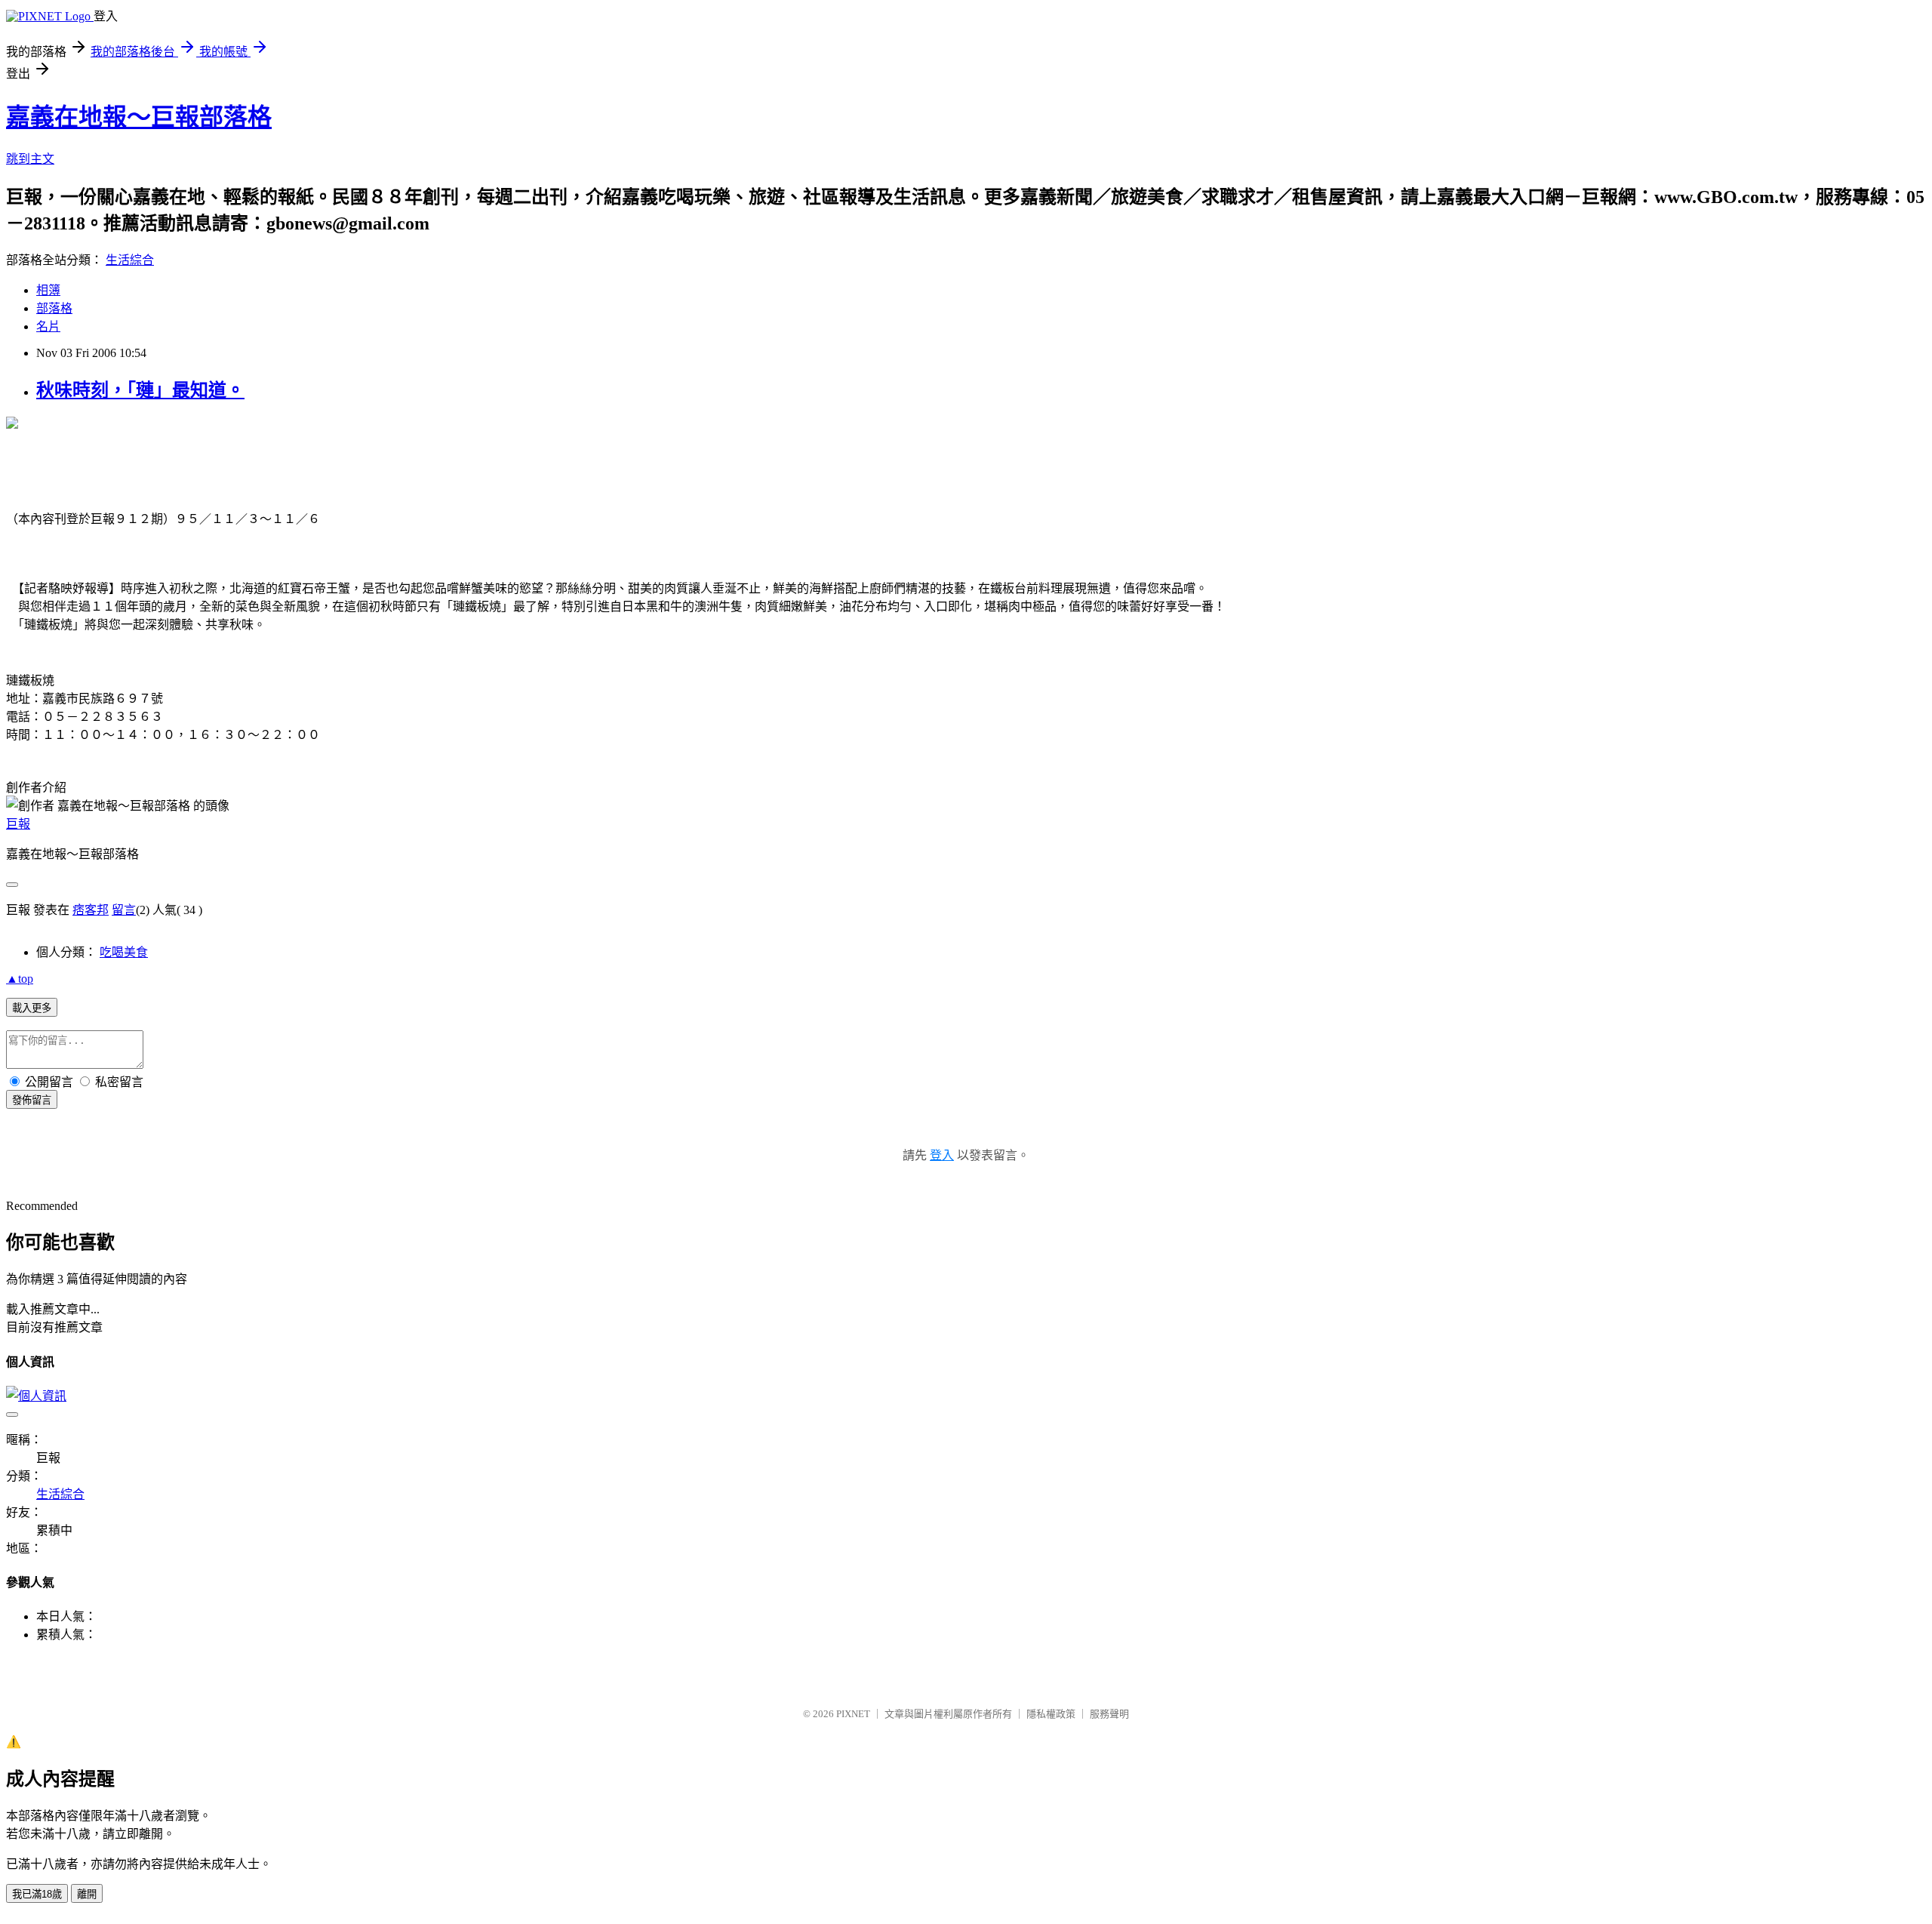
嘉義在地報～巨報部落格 (139, 117)
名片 (48, 326)
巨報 (18, 824)
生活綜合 (130, 260)
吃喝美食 (124, 952)
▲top (20, 979)
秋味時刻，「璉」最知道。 (140, 390)
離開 (87, 1894)
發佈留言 (32, 1100)
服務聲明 (1109, 1714)
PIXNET (853, 1714)
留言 (124, 910)
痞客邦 (91, 910)
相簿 (48, 290)
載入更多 (32, 1008)
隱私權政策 (1051, 1714)
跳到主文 (30, 159)
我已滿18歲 (37, 1894)
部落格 (54, 308)
